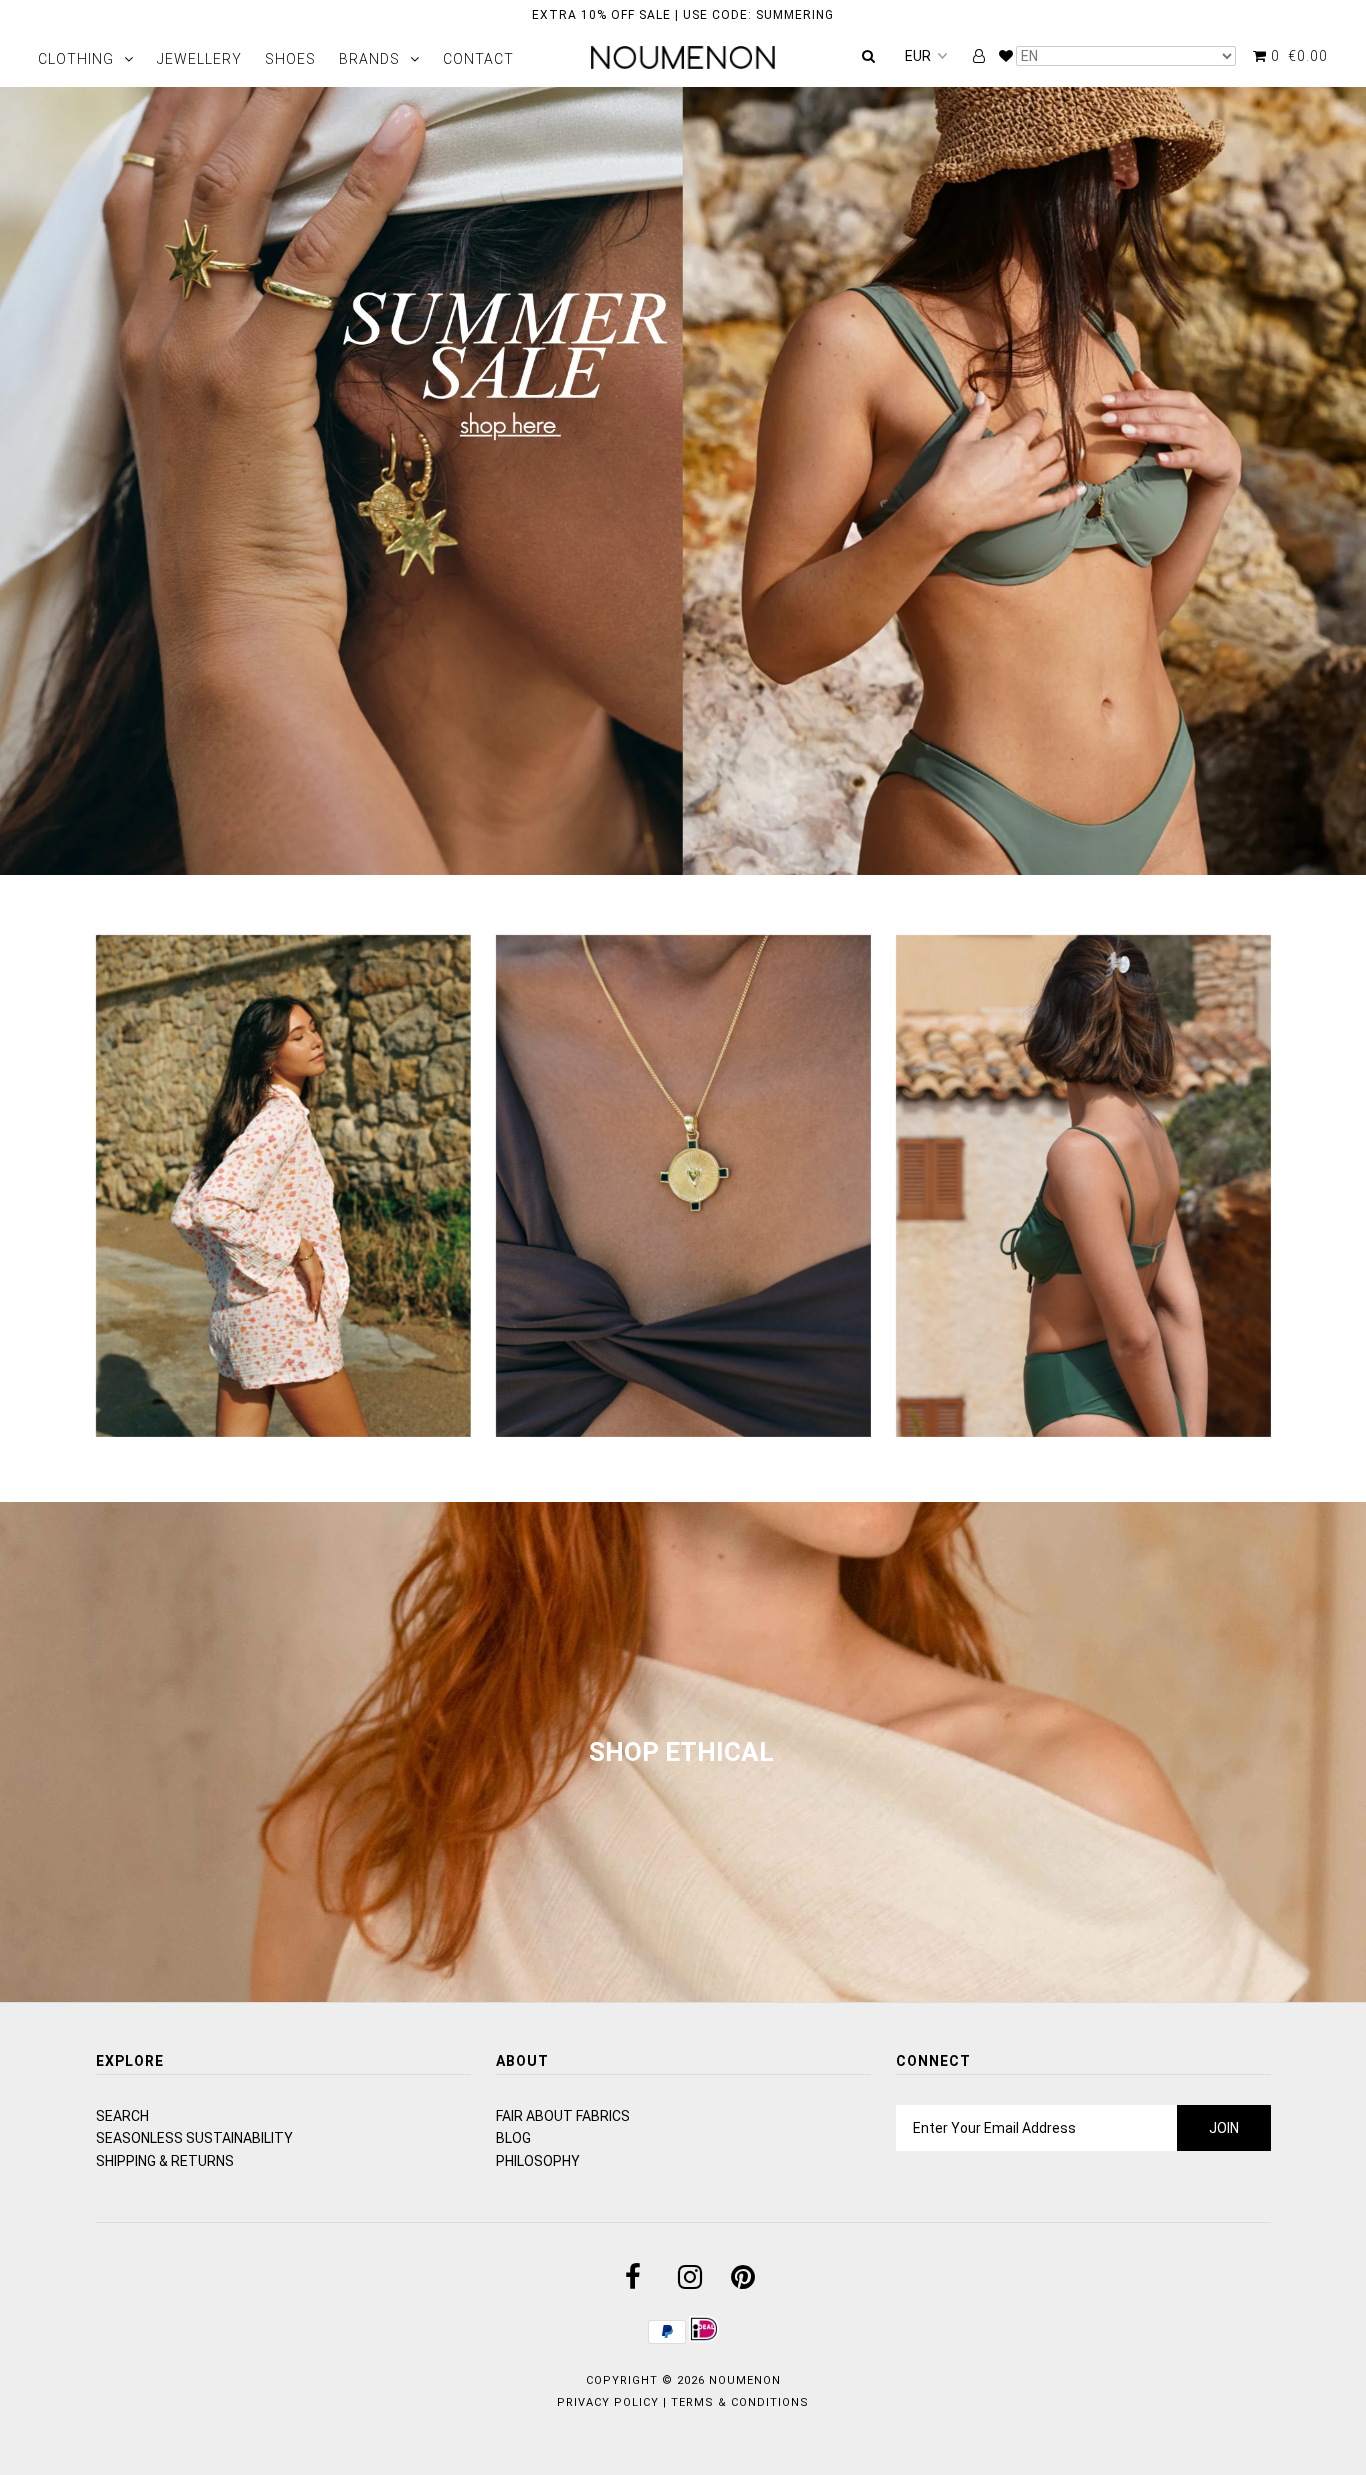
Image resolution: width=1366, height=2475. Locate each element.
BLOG (513, 2138)
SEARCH (122, 2116)
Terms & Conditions (740, 2402)
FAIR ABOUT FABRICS (563, 2116)
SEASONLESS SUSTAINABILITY (194, 2138)
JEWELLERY (199, 59)
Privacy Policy (608, 2402)
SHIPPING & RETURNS (165, 2161)
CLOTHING (76, 59)
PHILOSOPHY (538, 2161)
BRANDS (369, 59)
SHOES (290, 59)
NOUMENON (745, 2380)
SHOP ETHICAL (681, 1752)
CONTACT (478, 59)
